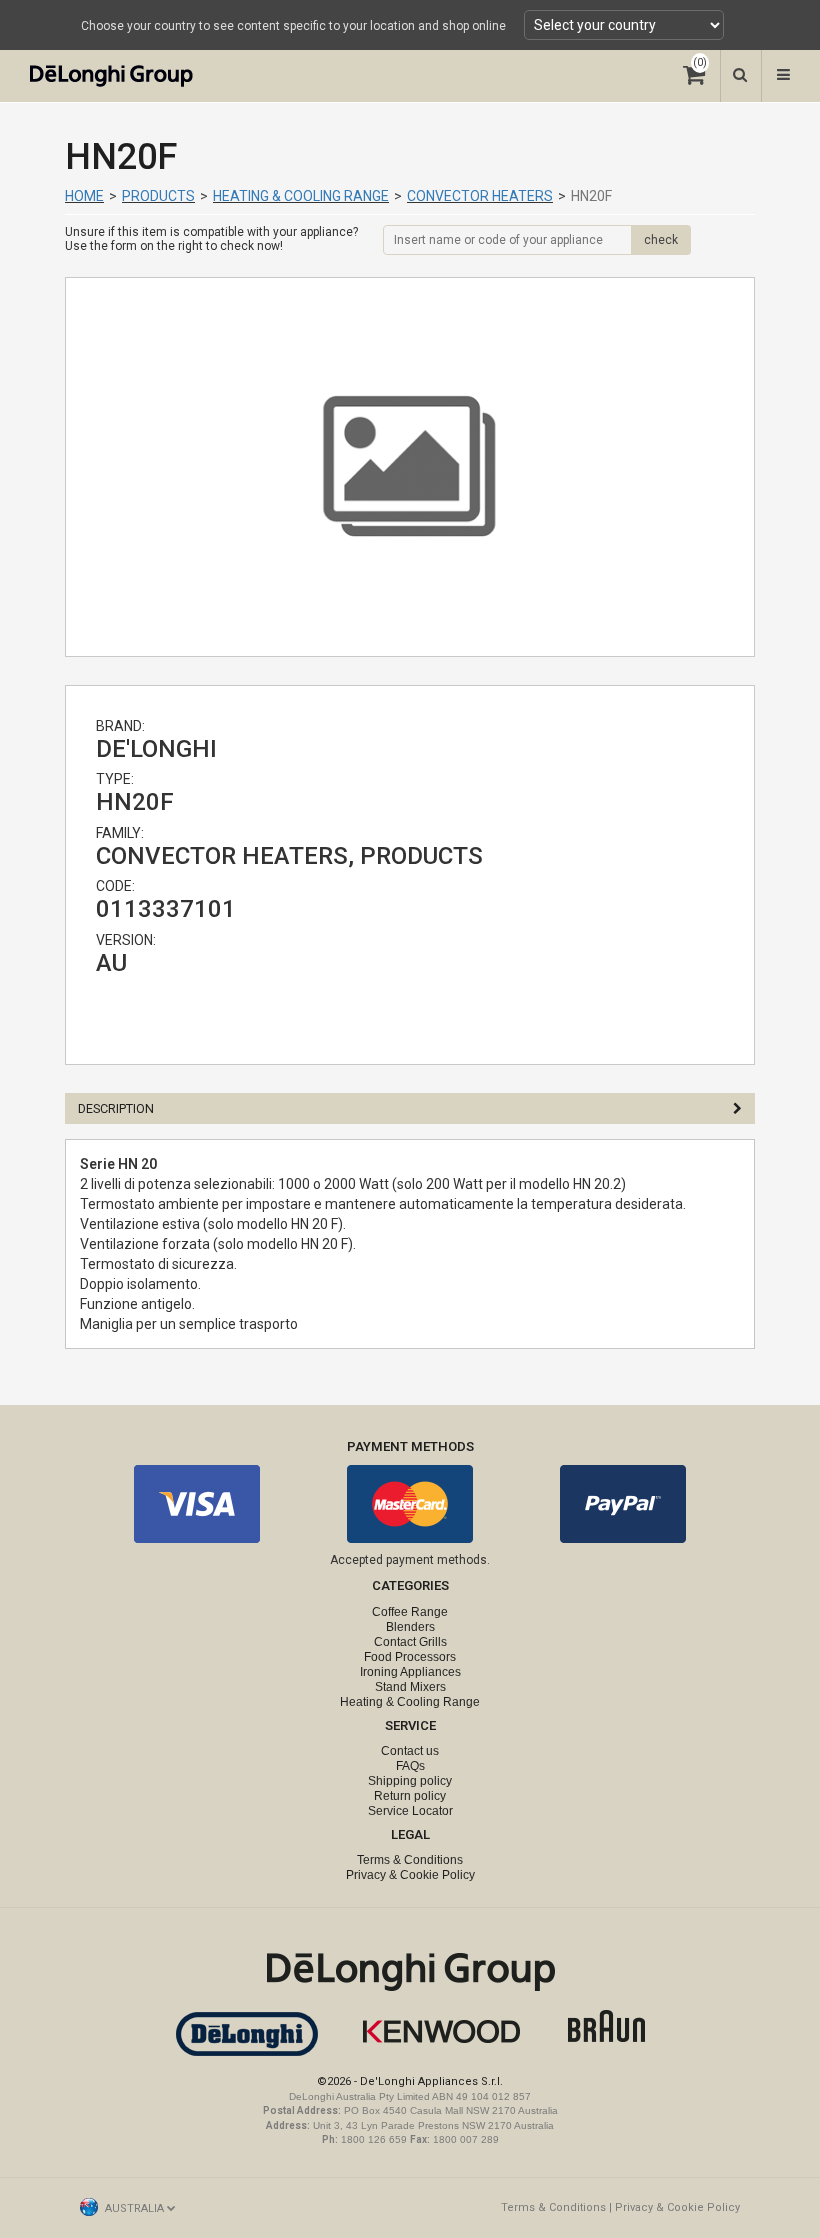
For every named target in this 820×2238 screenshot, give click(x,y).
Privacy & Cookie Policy (410, 1875)
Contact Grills (410, 1642)
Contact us (410, 1751)
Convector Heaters (480, 196)
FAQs (410, 1766)
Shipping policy (410, 1781)
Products (158, 196)
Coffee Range (410, 1612)
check (661, 240)
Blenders (410, 1627)
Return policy (410, 1796)
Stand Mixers (410, 1687)
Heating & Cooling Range (301, 196)
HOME (84, 196)
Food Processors (410, 1657)
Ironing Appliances (410, 1672)
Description (116, 1108)
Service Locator (410, 1811)
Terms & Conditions (410, 1860)
